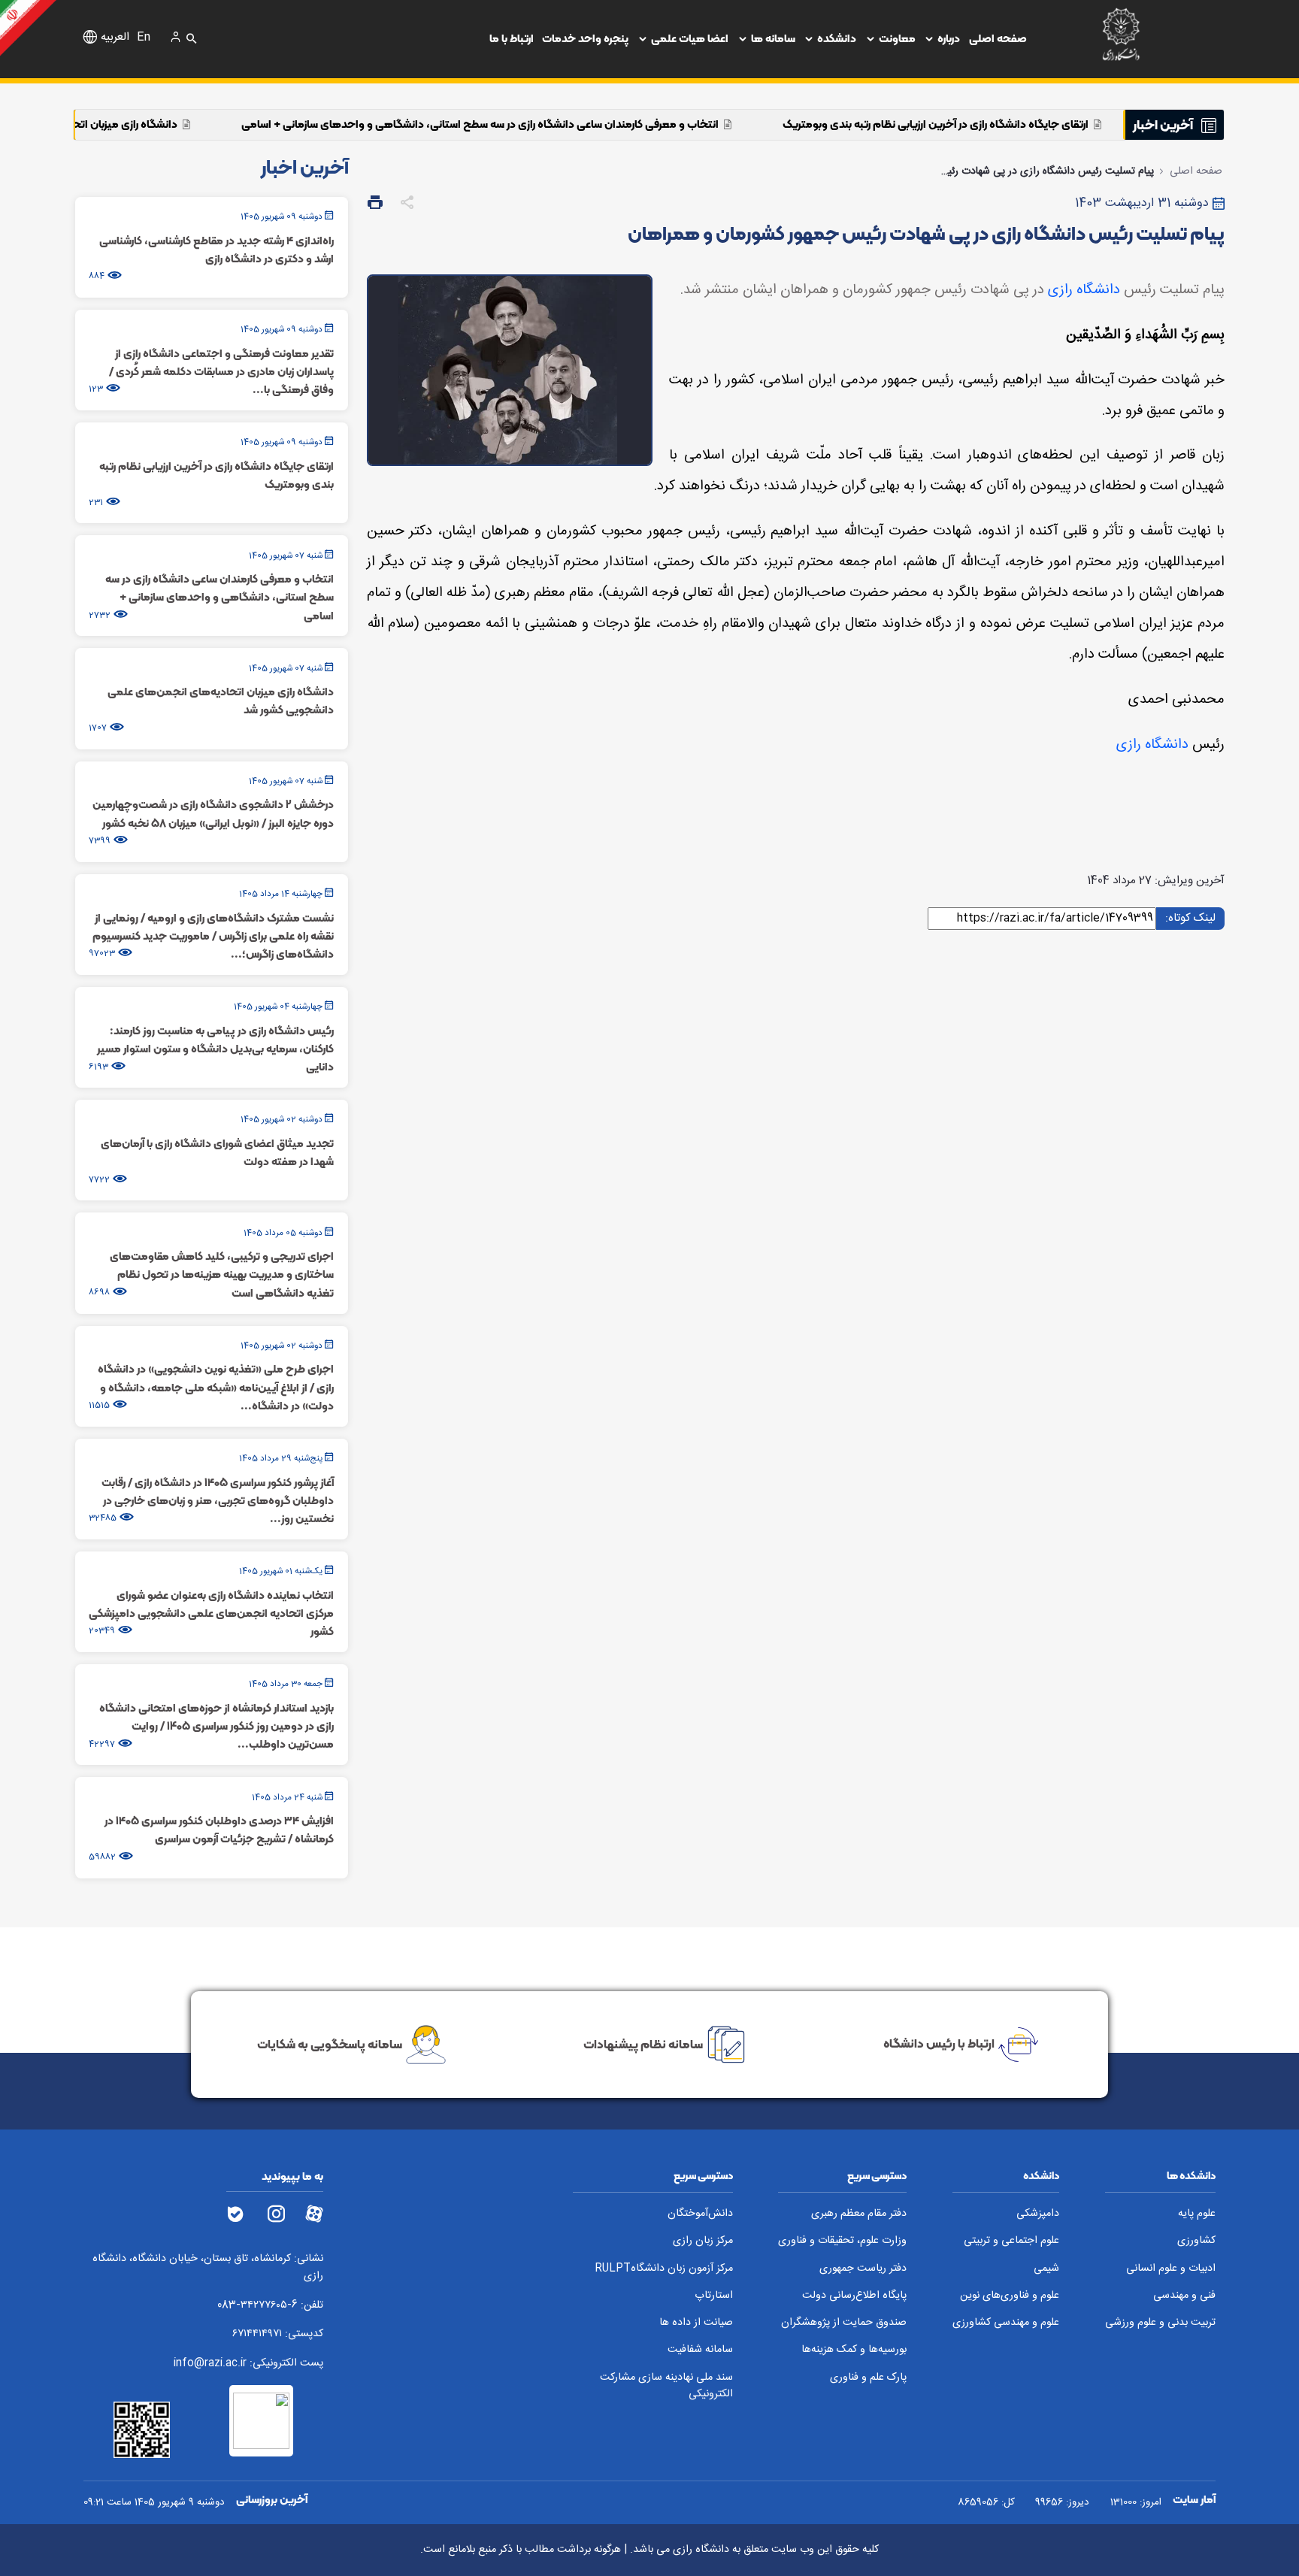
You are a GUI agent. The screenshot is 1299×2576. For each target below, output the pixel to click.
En (144, 38)
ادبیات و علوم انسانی (1171, 2269)
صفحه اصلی (998, 38)
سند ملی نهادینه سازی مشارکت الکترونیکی (666, 2386)
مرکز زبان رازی (703, 2241)
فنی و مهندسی (1184, 2296)
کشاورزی (1196, 2241)
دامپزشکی (1038, 2214)
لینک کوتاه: (1190, 917)
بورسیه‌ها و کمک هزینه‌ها (854, 2350)
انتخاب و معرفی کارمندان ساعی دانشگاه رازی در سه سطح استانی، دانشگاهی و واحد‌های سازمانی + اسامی (630, 124)
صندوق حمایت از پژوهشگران (844, 2323)
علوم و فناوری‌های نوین (1010, 2296)
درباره (949, 38)
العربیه (115, 38)
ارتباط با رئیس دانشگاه (939, 2043)
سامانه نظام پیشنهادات (643, 2043)
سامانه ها (773, 38)
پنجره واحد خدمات (585, 38)
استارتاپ (714, 2296)
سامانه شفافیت (700, 2350)
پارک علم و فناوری (868, 2378)
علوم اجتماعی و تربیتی (1011, 2241)
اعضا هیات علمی (690, 38)
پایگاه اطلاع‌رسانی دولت (854, 2296)
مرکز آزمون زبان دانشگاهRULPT (664, 2269)
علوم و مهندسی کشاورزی (1006, 2323)
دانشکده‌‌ (837, 38)
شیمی (1046, 2269)
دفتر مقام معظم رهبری (859, 2214)
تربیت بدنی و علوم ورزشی (1160, 2323)
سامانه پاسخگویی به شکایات (330, 2043)
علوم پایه (1197, 2214)
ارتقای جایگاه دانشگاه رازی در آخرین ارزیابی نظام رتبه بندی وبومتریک (1085, 124)
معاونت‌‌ (897, 38)
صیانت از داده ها (696, 2323)
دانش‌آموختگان (700, 2214)
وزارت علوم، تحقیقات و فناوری (842, 2241)
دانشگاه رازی (1084, 290)
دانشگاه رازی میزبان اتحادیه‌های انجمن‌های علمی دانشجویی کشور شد (168, 124)
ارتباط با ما (512, 38)
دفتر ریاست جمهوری (863, 2269)
